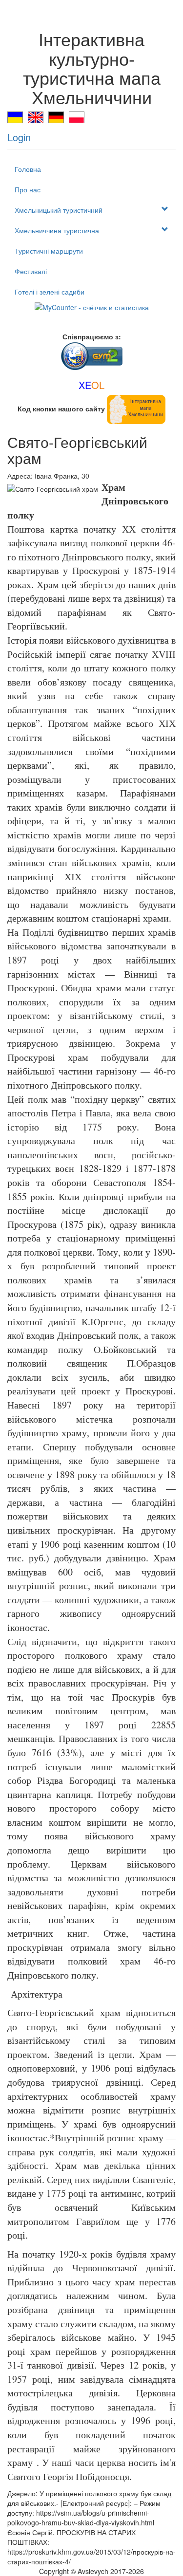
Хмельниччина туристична (57, 230)
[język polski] (77, 116)
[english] (36, 116)
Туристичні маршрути (49, 251)
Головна (28, 169)
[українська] (15, 116)
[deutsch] (56, 116)
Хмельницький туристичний (59, 210)
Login (19, 137)
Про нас (28, 189)
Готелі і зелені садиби (50, 292)
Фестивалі (31, 271)
